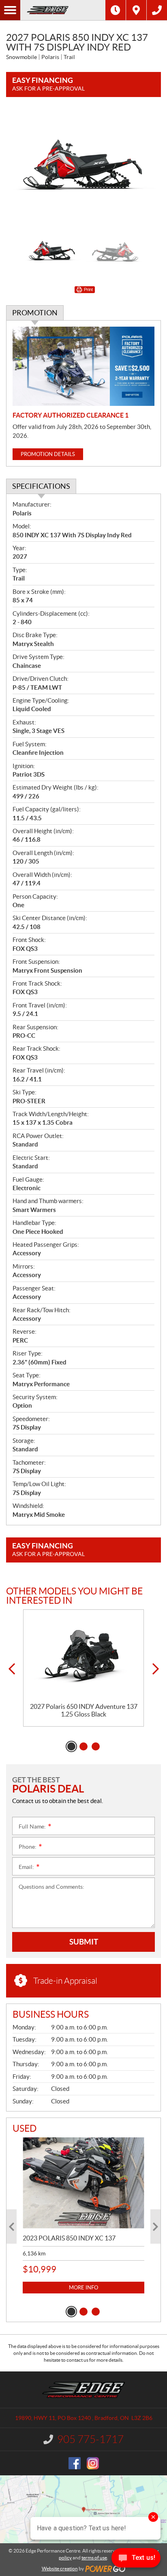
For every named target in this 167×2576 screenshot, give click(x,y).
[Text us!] (136, 2560)
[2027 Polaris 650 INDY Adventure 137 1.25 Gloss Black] (83, 1656)
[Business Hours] (116, 10)
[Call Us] (157, 10)
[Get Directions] (136, 10)
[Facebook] (75, 2463)
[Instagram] (93, 2463)
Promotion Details (48, 454)
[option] (83, 167)
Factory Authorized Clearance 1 (71, 415)
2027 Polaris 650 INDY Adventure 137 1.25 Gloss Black (84, 1710)
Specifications (41, 486)
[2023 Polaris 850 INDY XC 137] (83, 2183)
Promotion (35, 313)
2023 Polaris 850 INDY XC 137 (69, 2238)
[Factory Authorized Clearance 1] (83, 366)
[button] (12, 1669)
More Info (83, 2288)
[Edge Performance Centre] (63, 10)
